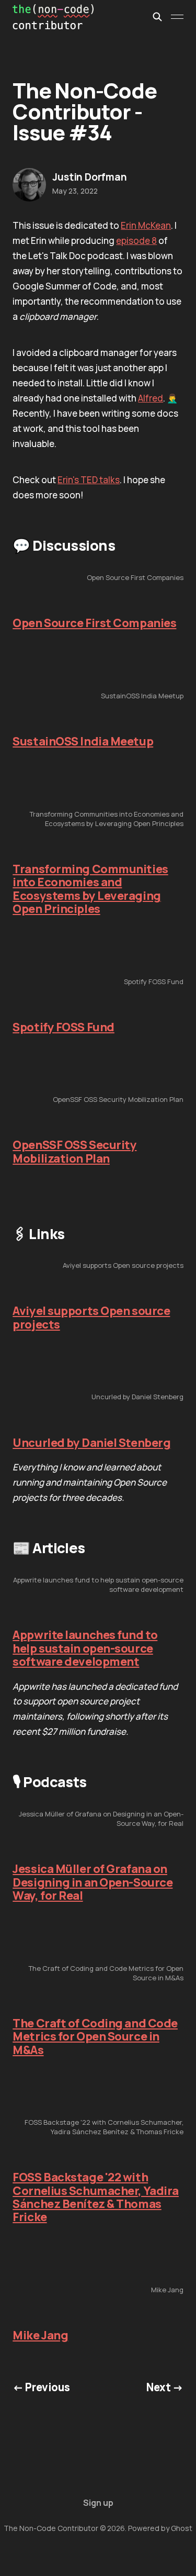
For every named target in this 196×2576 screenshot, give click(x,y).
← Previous (41, 2387)
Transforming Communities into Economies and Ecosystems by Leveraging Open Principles (90, 889)
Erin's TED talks (89, 480)
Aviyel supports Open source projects (91, 1317)
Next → (165, 2387)
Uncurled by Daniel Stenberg (91, 1443)
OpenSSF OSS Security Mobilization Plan (74, 1151)
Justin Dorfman (89, 177)
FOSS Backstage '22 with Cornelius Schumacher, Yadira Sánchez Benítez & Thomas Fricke (96, 2197)
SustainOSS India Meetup (83, 741)
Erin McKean (146, 225)
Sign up (98, 2503)
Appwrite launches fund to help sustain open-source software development (85, 1648)
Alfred (151, 398)
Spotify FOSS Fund (64, 1027)
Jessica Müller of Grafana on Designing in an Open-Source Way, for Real (93, 1882)
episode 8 (136, 241)
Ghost (182, 2528)
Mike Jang (40, 2335)
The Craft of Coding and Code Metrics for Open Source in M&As (95, 2037)
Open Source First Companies (94, 623)
